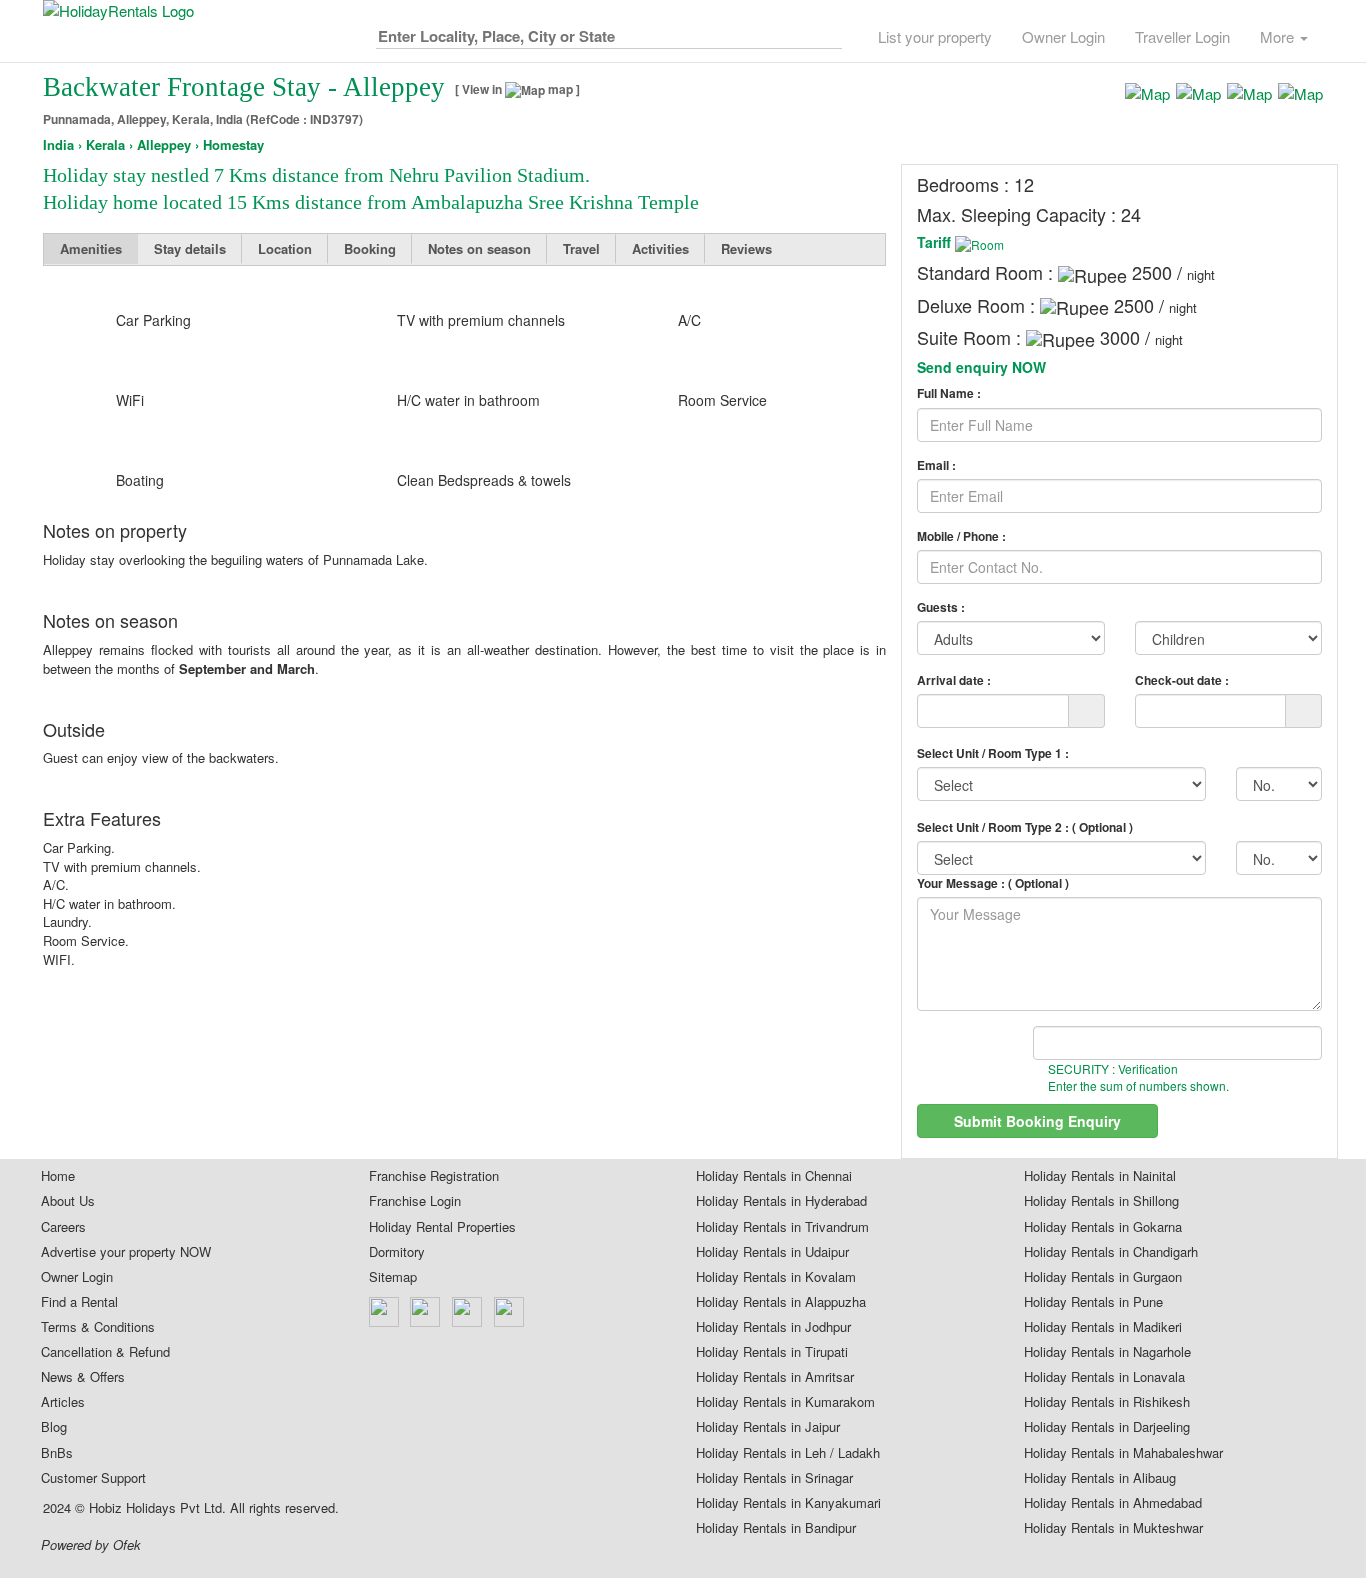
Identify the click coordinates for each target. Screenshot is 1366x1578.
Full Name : (949, 393)
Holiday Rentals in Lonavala (1104, 1377)
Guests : (941, 607)
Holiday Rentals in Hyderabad (781, 1201)
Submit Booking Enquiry (1037, 1121)
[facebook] (385, 1312)
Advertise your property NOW (126, 1252)
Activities (660, 248)
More (1279, 36)
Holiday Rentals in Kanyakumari (788, 1503)
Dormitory (397, 1252)
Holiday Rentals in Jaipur (768, 1427)
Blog (54, 1427)
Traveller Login (1182, 36)
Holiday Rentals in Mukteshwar (1113, 1528)
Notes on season (479, 248)
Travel (581, 248)
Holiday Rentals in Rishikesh (1107, 1402)
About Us (68, 1201)
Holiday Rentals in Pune (1093, 1302)
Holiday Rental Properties (442, 1227)
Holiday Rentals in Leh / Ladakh (788, 1453)
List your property (935, 36)
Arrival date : (954, 680)
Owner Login (1063, 36)
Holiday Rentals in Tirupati (772, 1352)
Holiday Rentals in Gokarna (1103, 1227)
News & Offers (83, 1377)
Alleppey (164, 145)
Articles (63, 1402)
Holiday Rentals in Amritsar (775, 1377)
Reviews (746, 248)
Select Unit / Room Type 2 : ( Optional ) (1025, 826)
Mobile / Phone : (961, 536)
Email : (936, 465)
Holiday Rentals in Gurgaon (1103, 1277)
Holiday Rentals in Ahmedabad (1113, 1503)
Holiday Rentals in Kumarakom (785, 1402)
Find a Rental (79, 1302)
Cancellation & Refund (105, 1352)
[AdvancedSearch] (826, 32)
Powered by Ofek (91, 1545)
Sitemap (393, 1277)
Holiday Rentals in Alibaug (1100, 1478)
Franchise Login (415, 1201)
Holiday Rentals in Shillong (1101, 1201)
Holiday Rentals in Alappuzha (781, 1302)
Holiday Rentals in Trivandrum (782, 1227)
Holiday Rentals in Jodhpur (773, 1327)
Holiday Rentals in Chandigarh (1111, 1252)
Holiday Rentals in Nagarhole (1107, 1352)
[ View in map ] (517, 89)
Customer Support (93, 1478)
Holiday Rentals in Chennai (774, 1176)
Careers (63, 1227)
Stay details (190, 248)
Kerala (105, 145)
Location (285, 248)
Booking (370, 248)
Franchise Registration (434, 1176)
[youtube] (510, 1312)
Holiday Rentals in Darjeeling (1107, 1427)
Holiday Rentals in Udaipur (772, 1252)
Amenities (91, 248)
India (58, 145)
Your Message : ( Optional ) (993, 883)
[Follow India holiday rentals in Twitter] (426, 1312)
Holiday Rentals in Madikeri (1103, 1327)
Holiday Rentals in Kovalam (776, 1277)
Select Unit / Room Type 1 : (993, 753)
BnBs (57, 1453)
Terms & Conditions (98, 1327)
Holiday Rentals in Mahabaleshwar (1123, 1453)
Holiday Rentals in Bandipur (776, 1528)
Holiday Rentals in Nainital (1100, 1176)
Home (58, 1176)
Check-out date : (1182, 680)
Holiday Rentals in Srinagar (774, 1478)
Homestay (233, 145)
